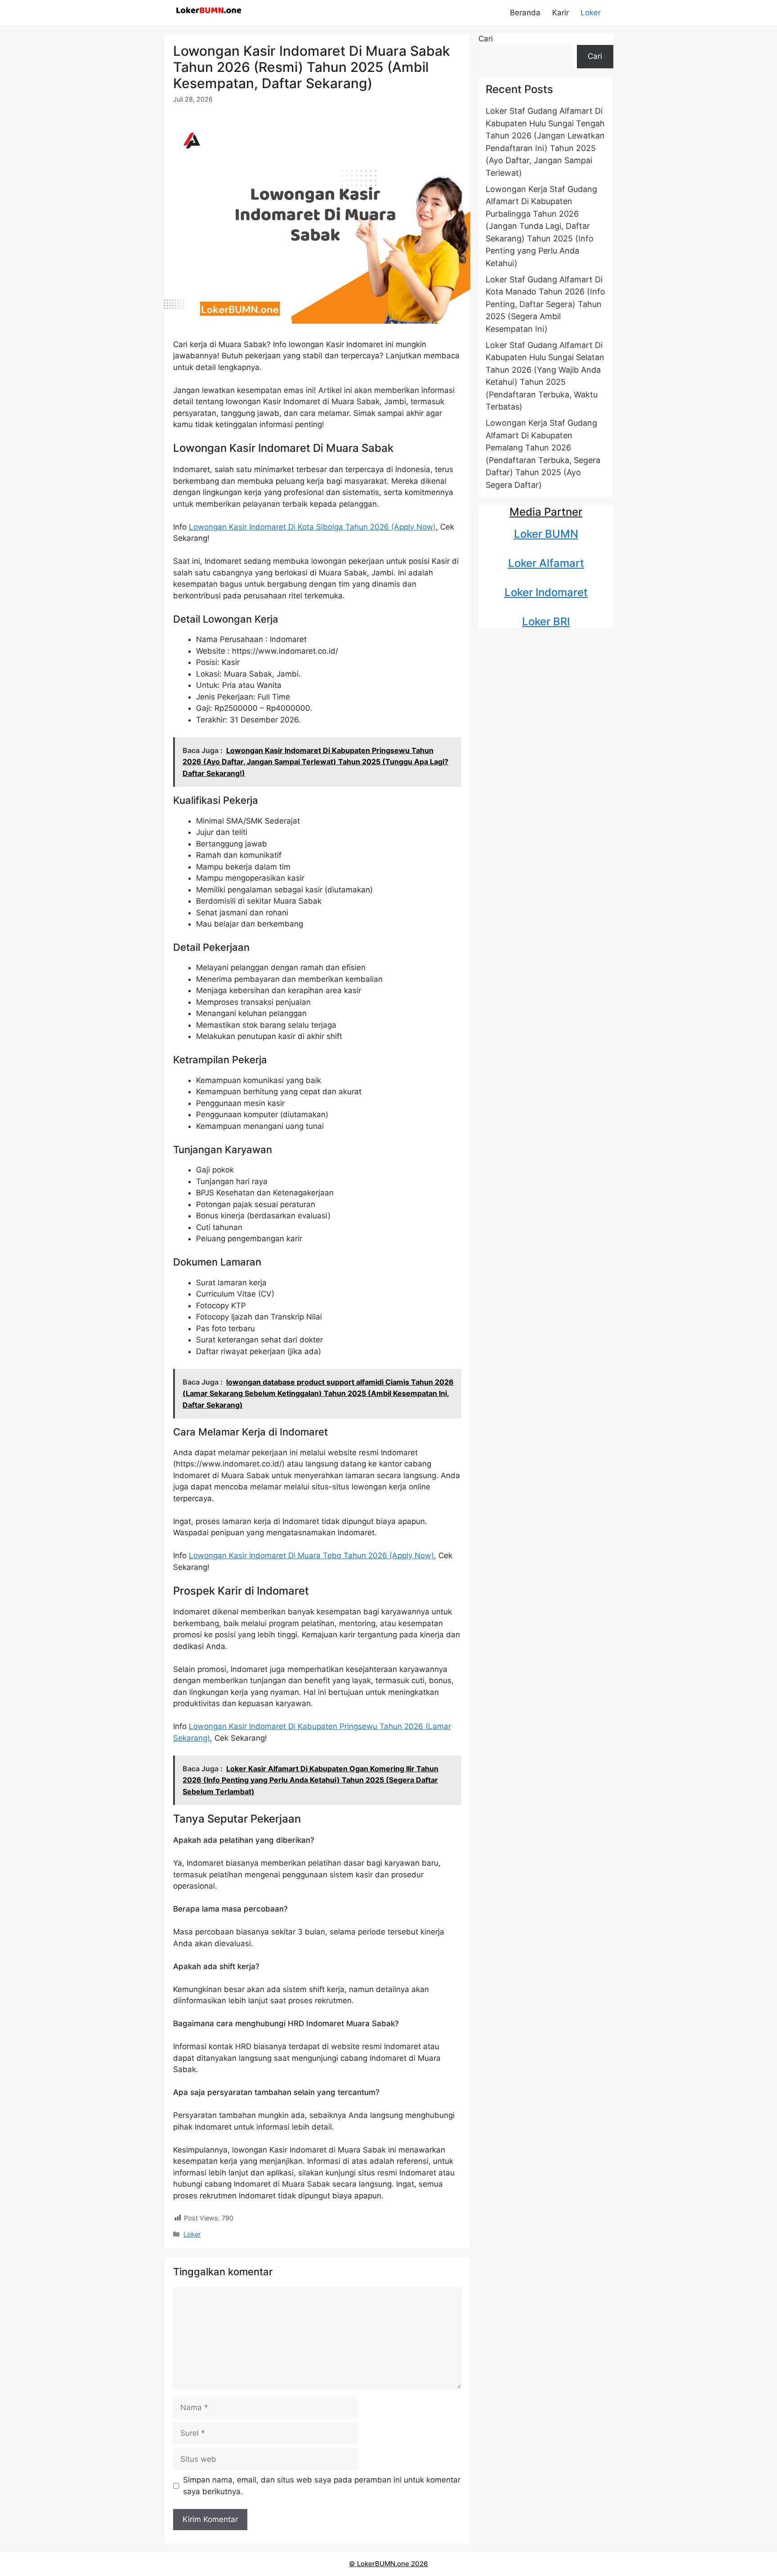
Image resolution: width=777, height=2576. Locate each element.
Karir (560, 13)
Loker (591, 13)
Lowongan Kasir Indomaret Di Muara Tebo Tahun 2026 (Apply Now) (311, 1555)
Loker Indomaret (546, 592)
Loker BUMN (546, 534)
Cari (486, 39)
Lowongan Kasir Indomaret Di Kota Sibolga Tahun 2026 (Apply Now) (312, 527)
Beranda (525, 13)
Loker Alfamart (546, 563)
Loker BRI (546, 622)
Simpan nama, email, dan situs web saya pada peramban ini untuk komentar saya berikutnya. (322, 2486)
